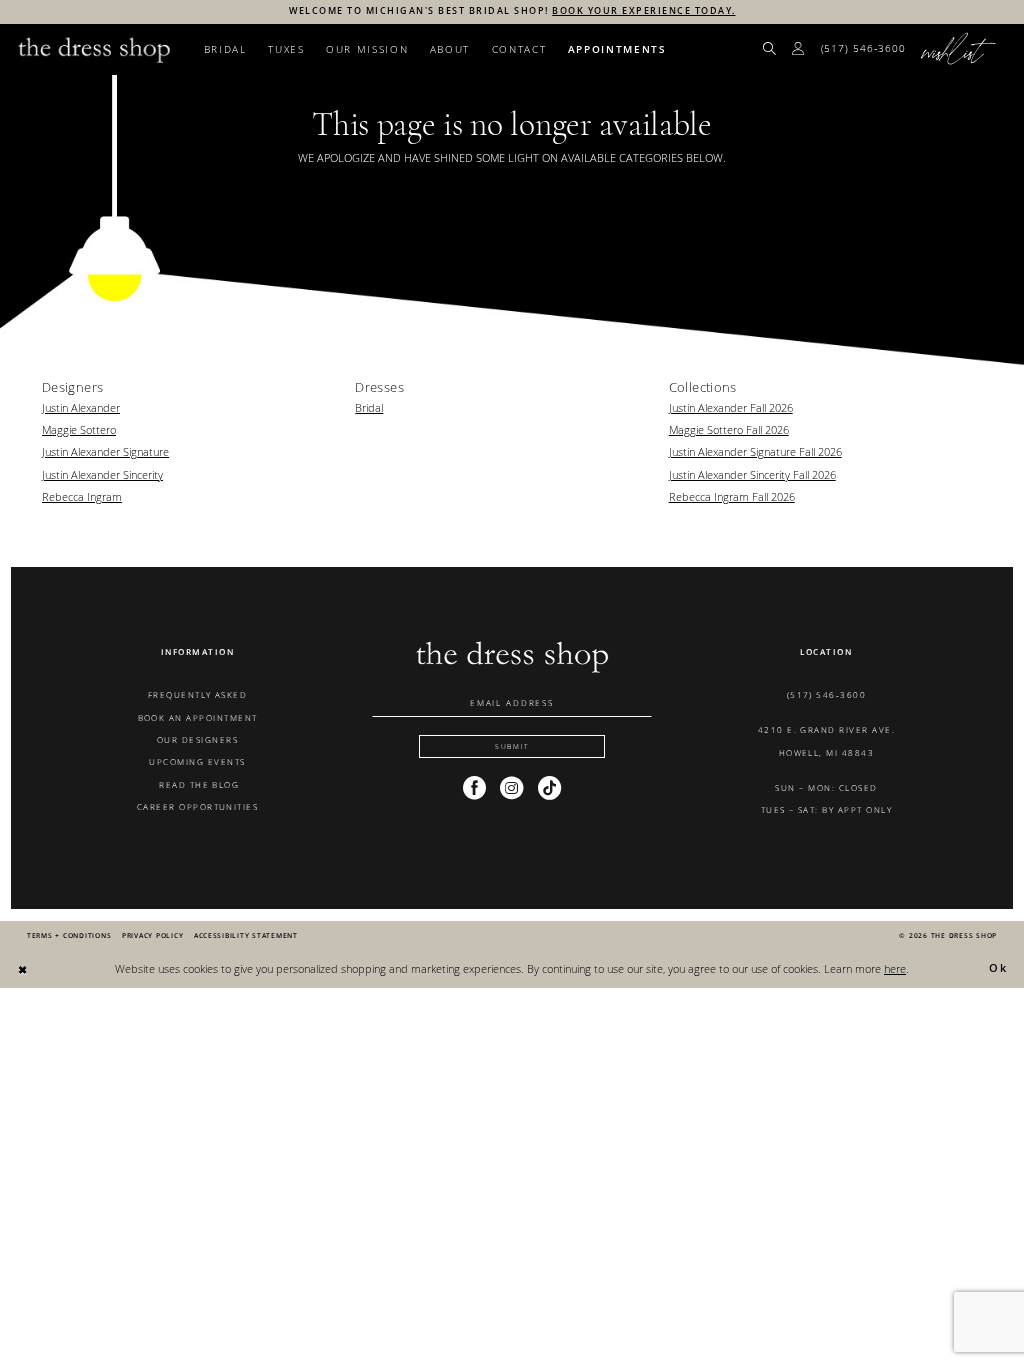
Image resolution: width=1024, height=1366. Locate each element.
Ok (998, 968)
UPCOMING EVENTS (197, 761)
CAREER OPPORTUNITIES (198, 806)
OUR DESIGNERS (197, 739)
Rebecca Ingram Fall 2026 (732, 496)
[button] (798, 50)
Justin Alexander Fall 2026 (731, 407)
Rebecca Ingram (82, 496)
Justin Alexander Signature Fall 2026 (755, 451)
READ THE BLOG (198, 784)
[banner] (94, 49)
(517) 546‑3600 (827, 694)
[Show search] (769, 50)
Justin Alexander (81, 407)
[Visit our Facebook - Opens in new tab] (474, 787)
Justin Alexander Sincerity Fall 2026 (752, 474)
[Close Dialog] (23, 969)
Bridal (369, 407)
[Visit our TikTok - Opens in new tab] (549, 787)
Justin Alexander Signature (105, 451)
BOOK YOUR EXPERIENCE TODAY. (643, 11)
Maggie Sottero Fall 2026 (729, 429)
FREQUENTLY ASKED (198, 694)
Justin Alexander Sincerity (102, 474)
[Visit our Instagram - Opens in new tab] (511, 787)
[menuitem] (769, 50)
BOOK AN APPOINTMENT (198, 717)
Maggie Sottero (79, 429)
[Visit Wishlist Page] (959, 50)
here (895, 968)
